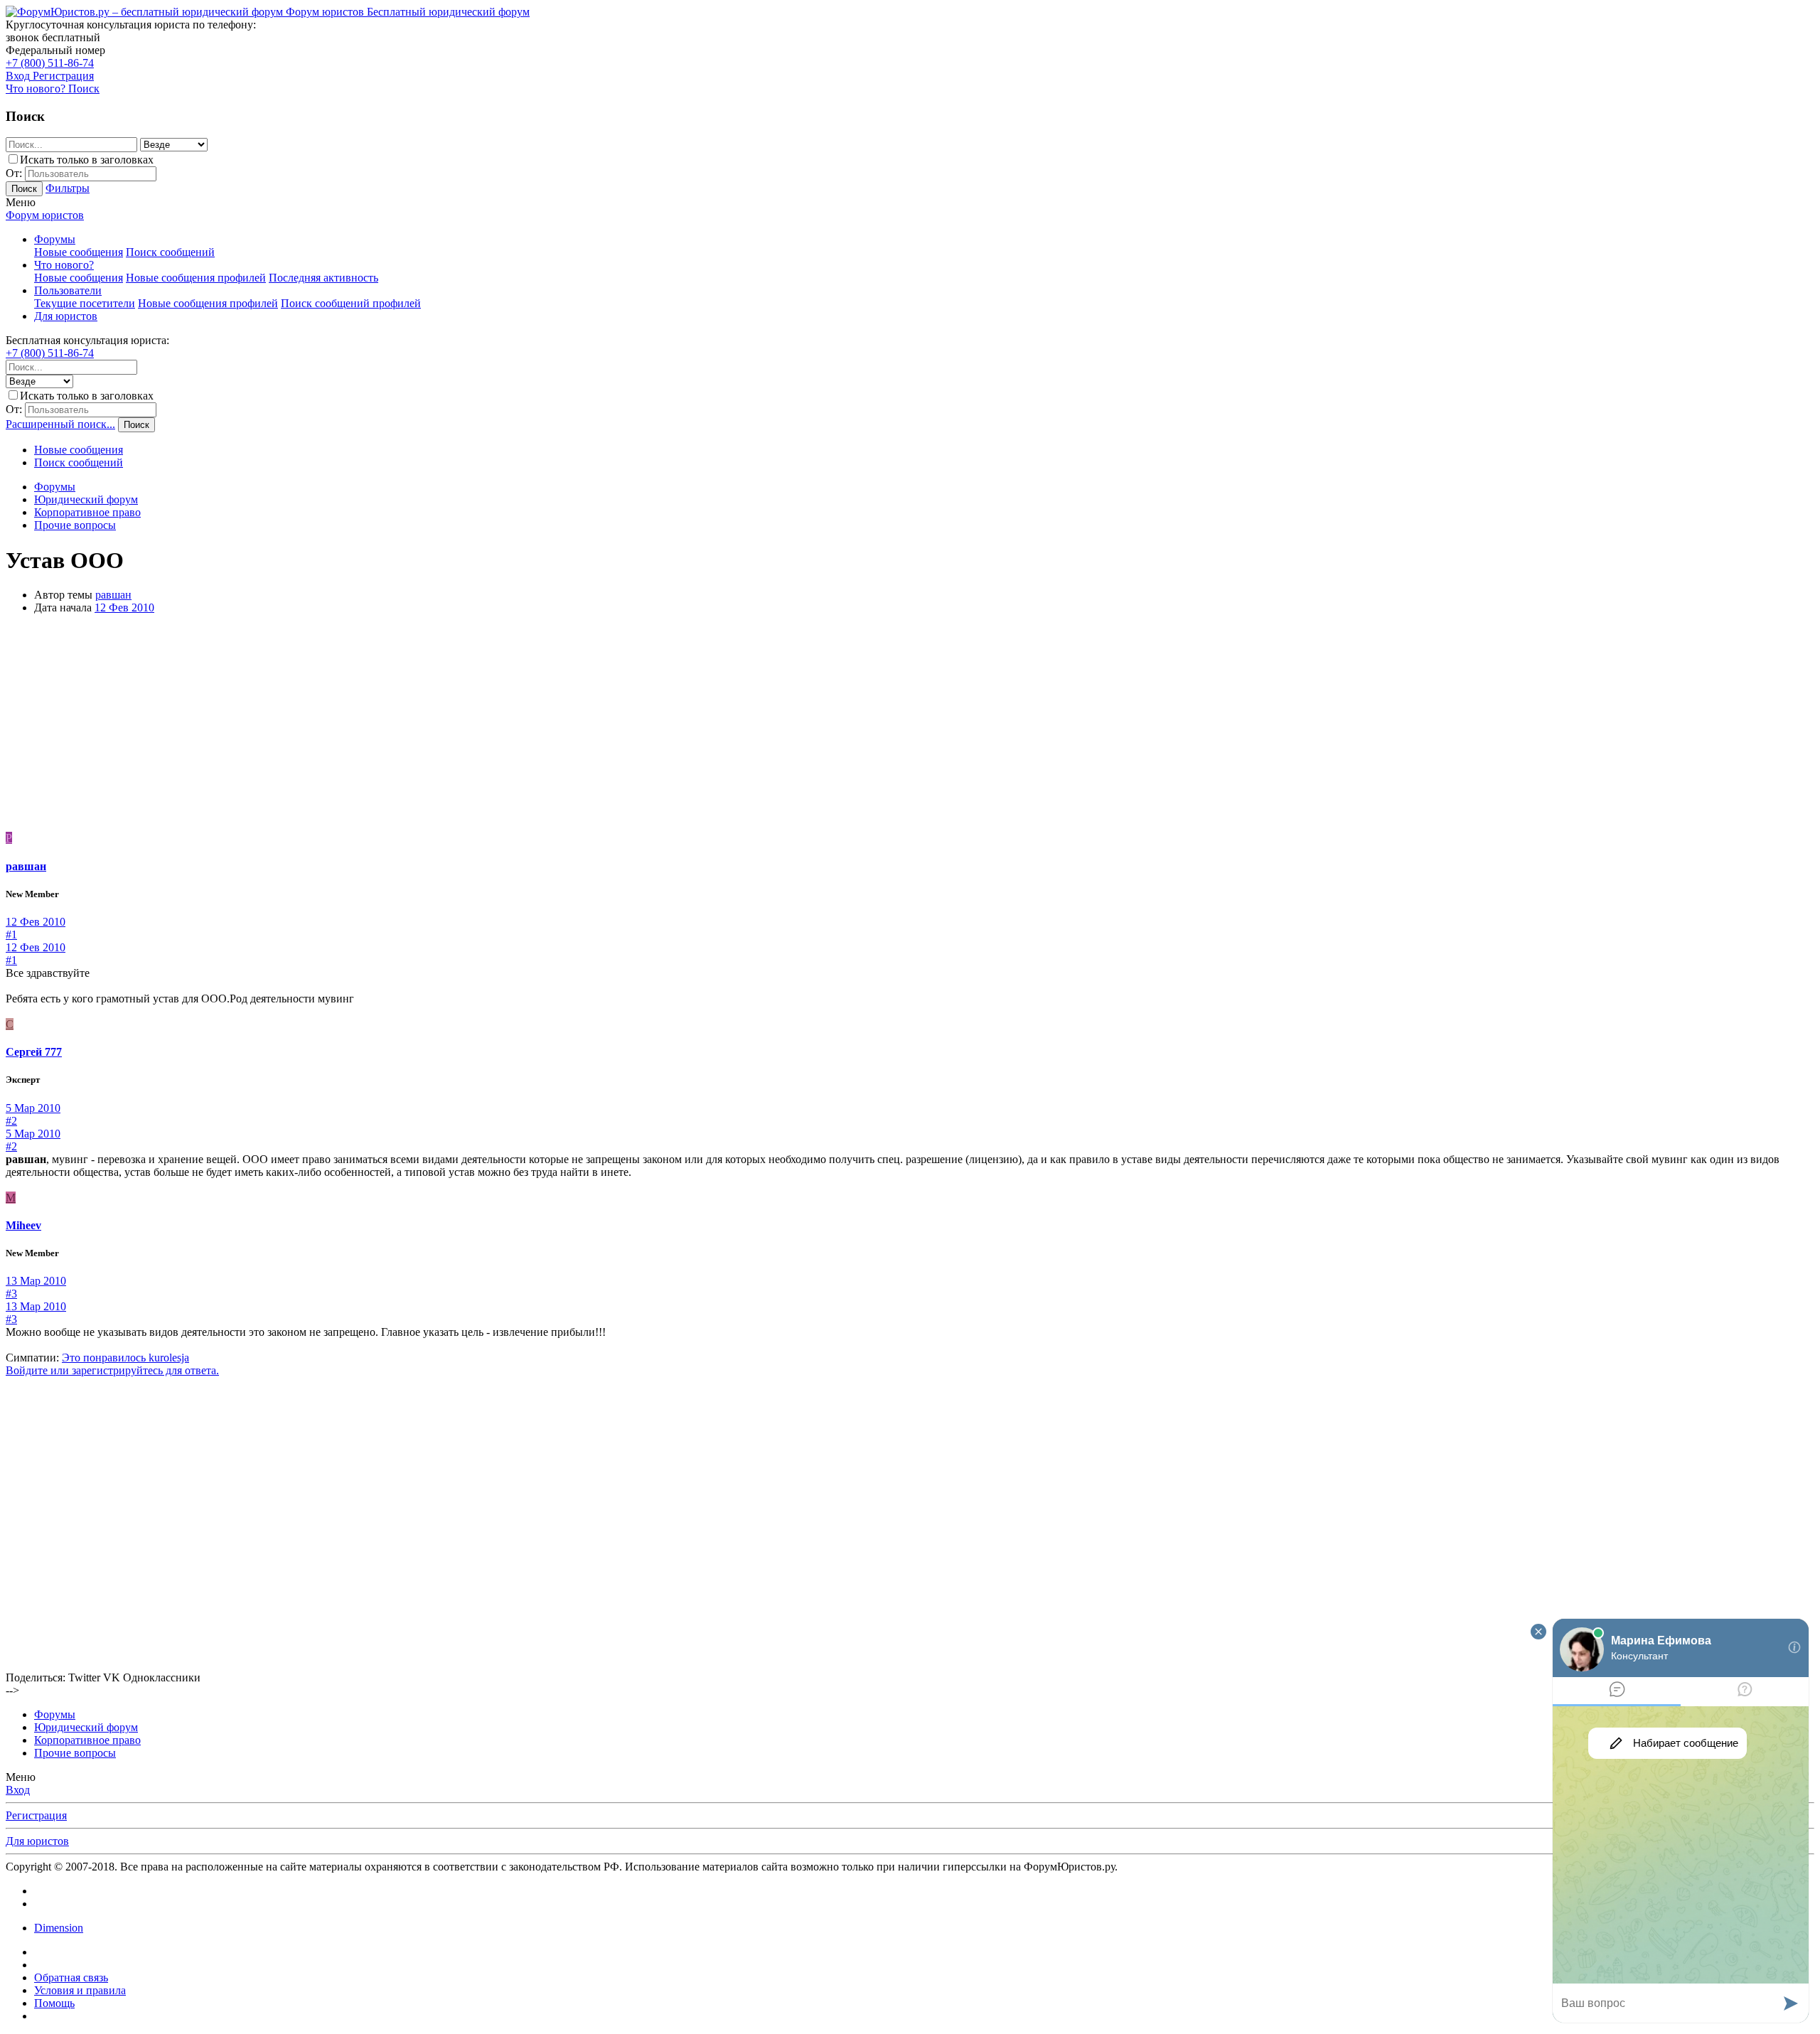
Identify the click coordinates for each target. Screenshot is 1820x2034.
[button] (21, 202)
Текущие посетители (85, 303)
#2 (11, 1121)
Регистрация (36, 1815)
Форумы (55, 239)
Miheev (23, 1225)
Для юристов (66, 316)
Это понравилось (125, 1358)
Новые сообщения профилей (196, 278)
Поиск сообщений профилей (351, 303)
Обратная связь (71, 1977)
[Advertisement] (910, 725)
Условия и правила (80, 1990)
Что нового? (64, 265)
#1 (11, 935)
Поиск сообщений (170, 252)
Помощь (54, 2003)
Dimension (59, 1928)
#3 (11, 1294)
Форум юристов (45, 215)
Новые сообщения (79, 252)
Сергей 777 (34, 1052)
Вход (18, 1790)
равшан (113, 595)
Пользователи (68, 290)
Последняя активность (323, 278)
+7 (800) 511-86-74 (50, 63)
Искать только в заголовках (87, 160)
